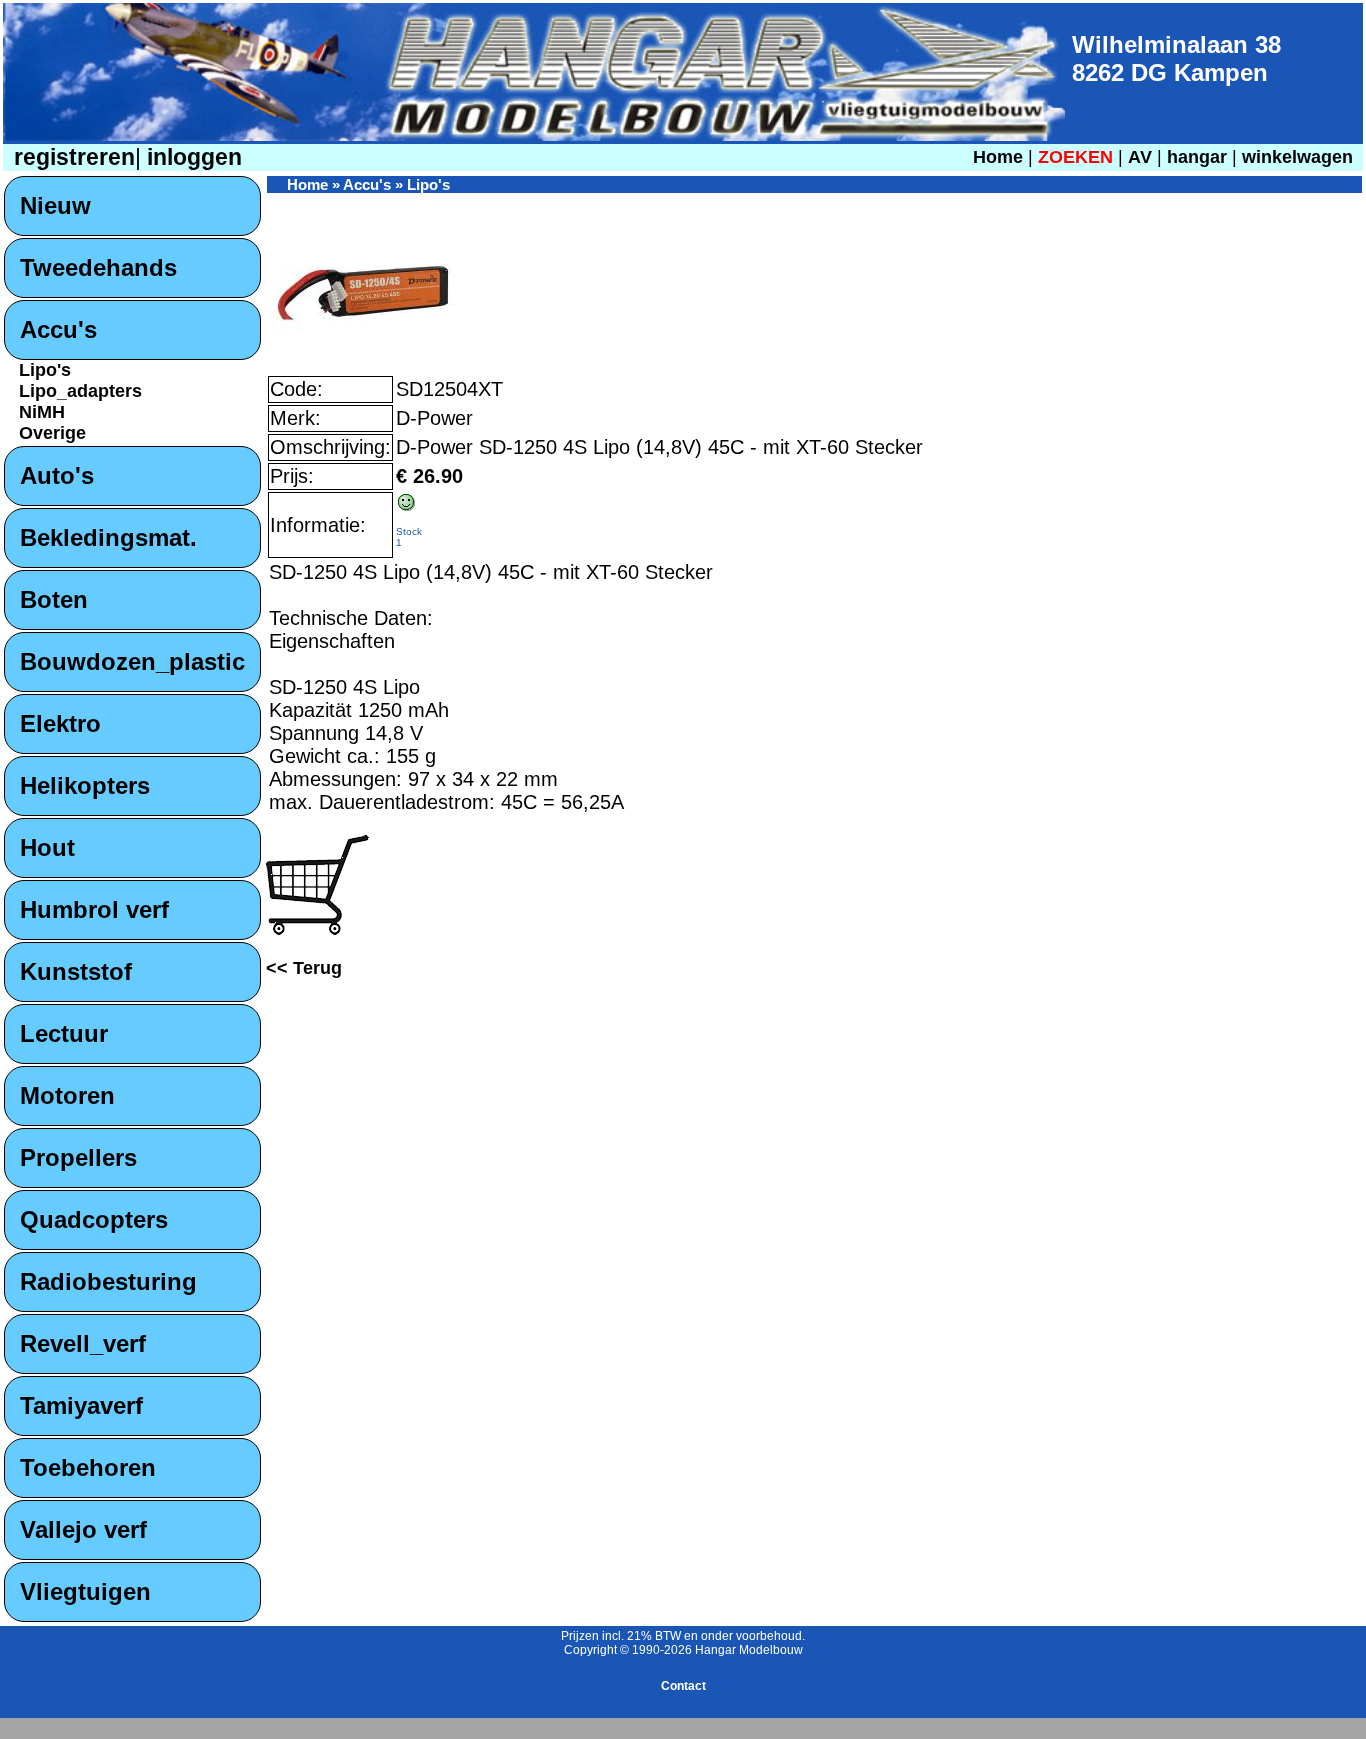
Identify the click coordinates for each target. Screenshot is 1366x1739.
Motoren (67, 1095)
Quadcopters (94, 1219)
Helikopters (85, 785)
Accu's (58, 329)
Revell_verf (83, 1343)
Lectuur (64, 1033)
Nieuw (55, 205)
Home (998, 157)
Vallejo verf (83, 1529)
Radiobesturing (108, 1281)
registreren (71, 157)
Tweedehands (98, 267)
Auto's (57, 475)
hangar (1197, 157)
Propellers (78, 1157)
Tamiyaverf (81, 1405)
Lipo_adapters (80, 391)
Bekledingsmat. (108, 537)
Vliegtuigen (85, 1591)
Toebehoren (88, 1467)
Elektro (60, 723)
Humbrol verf (94, 909)
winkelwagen (1297, 157)
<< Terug (304, 968)
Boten (54, 599)
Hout (47, 847)
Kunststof (76, 971)
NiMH (42, 412)
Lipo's (45, 370)
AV (1142, 157)
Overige (52, 433)
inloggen (191, 157)
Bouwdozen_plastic (132, 661)
